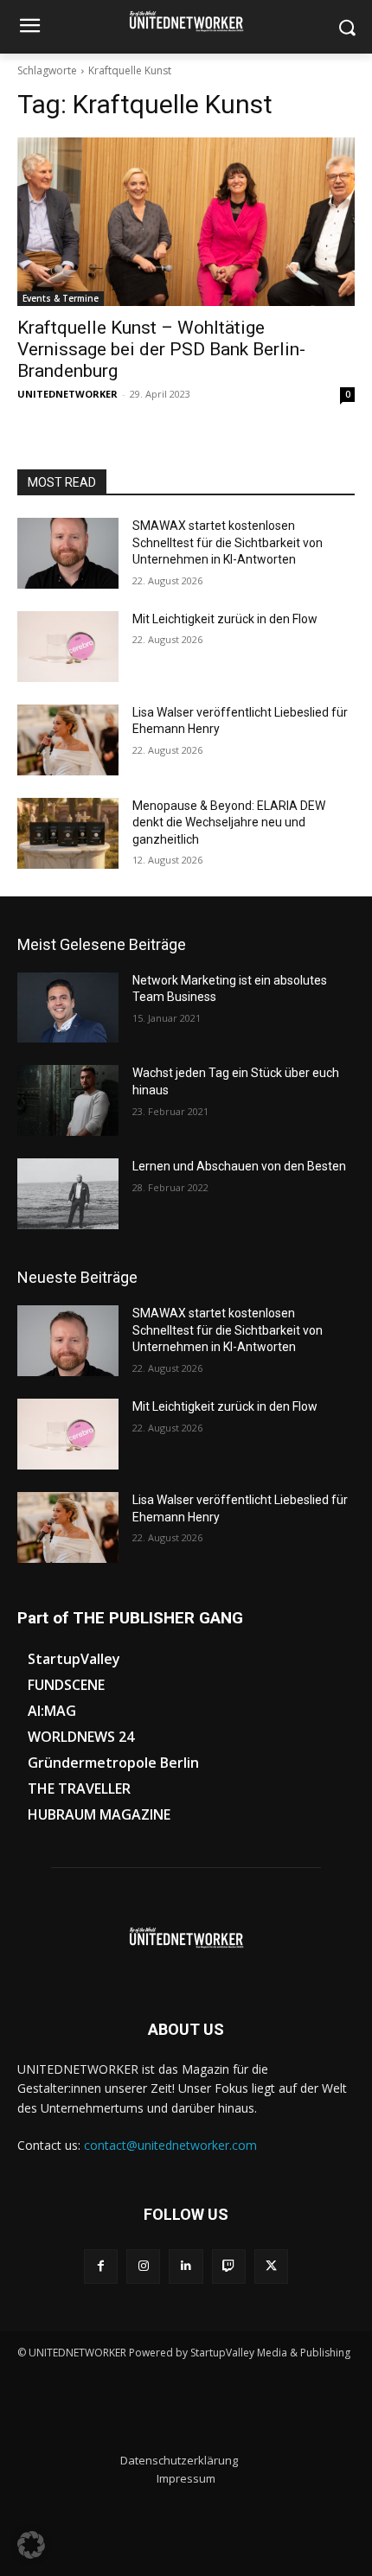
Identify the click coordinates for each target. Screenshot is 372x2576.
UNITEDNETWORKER (67, 394)
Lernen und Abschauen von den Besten (239, 1166)
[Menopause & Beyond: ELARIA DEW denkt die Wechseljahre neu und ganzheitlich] (68, 833)
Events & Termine (61, 298)
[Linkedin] (186, 2266)
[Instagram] (143, 2266)
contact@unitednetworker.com (170, 2145)
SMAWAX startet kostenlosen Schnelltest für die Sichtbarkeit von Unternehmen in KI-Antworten (228, 542)
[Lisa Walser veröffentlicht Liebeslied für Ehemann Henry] (68, 740)
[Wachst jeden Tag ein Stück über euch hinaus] (68, 1100)
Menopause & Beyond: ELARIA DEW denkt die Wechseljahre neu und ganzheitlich (229, 823)
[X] (271, 2266)
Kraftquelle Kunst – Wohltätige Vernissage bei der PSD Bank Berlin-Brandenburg (161, 349)
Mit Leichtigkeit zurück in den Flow (225, 619)
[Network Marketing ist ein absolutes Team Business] (68, 1008)
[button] (31, 2545)
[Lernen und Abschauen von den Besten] (68, 1194)
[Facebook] (101, 2266)
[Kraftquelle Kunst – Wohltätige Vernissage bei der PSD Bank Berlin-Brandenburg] (186, 222)
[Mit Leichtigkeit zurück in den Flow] (68, 647)
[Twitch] (229, 2266)
